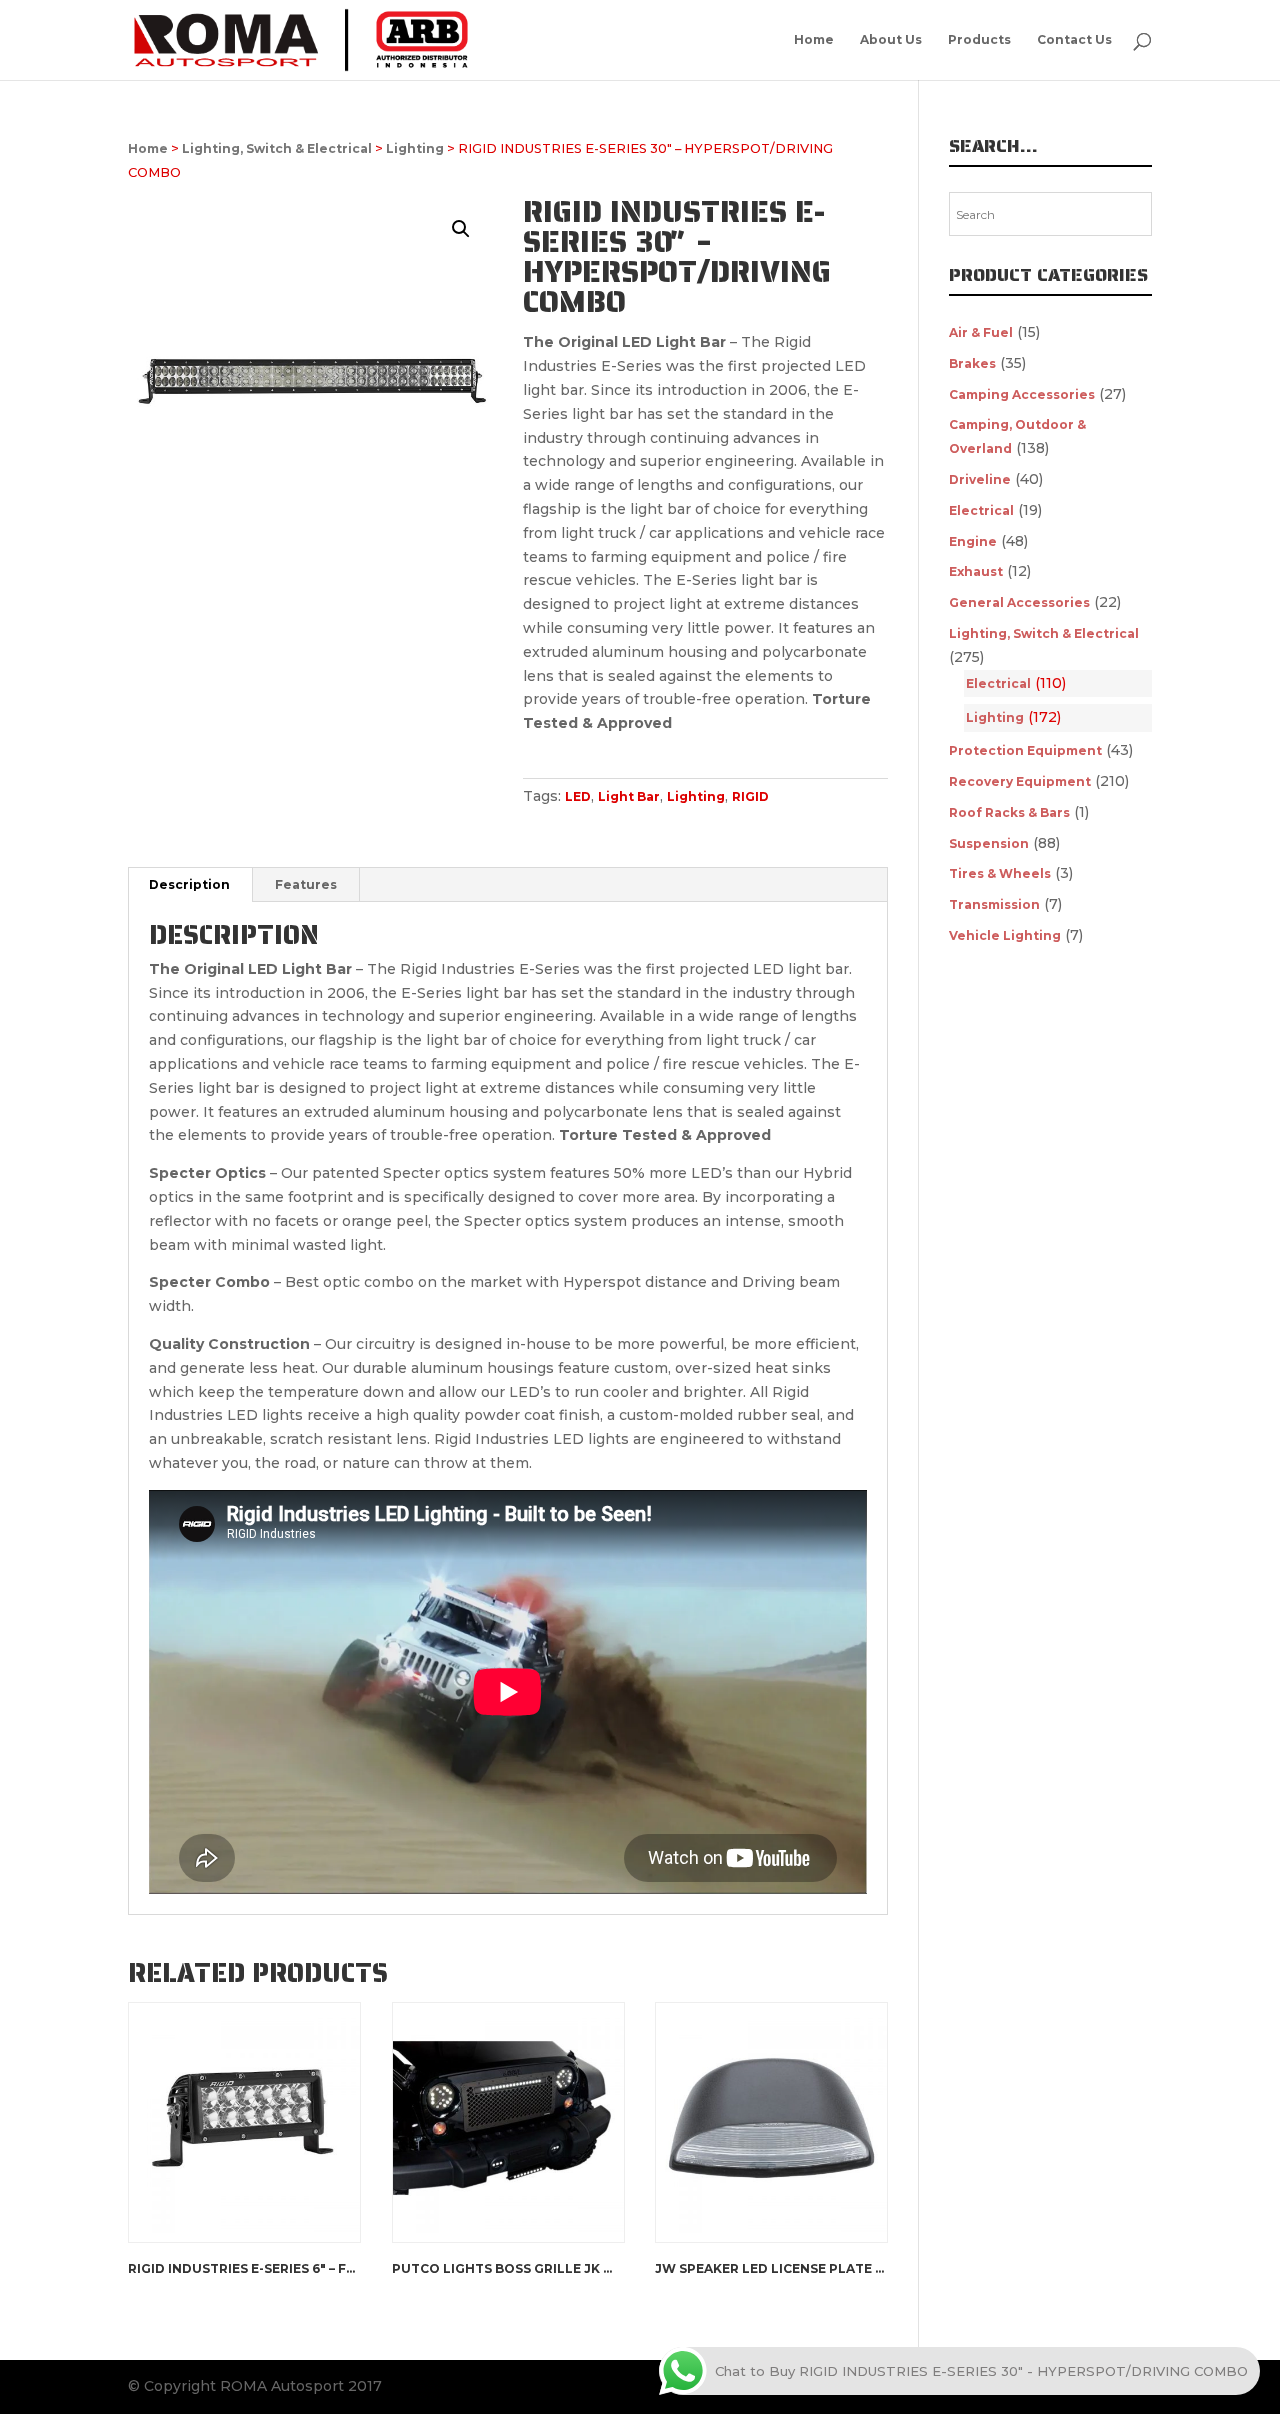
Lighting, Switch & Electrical (277, 148)
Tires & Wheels (1000, 873)
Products (979, 40)
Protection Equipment (1025, 750)
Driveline (980, 479)
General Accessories (1019, 602)
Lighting (415, 148)
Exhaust (976, 571)
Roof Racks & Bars (1009, 812)
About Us (891, 40)
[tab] (190, 885)
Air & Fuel (981, 332)
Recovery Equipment (1020, 781)
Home (814, 40)
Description (189, 884)
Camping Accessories (1022, 394)
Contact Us (1074, 40)
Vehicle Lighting (1005, 935)
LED (578, 796)
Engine (973, 541)
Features (306, 884)
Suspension (989, 843)
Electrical (981, 510)
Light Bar (629, 796)
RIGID (750, 796)
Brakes (972, 363)
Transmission (994, 904)
